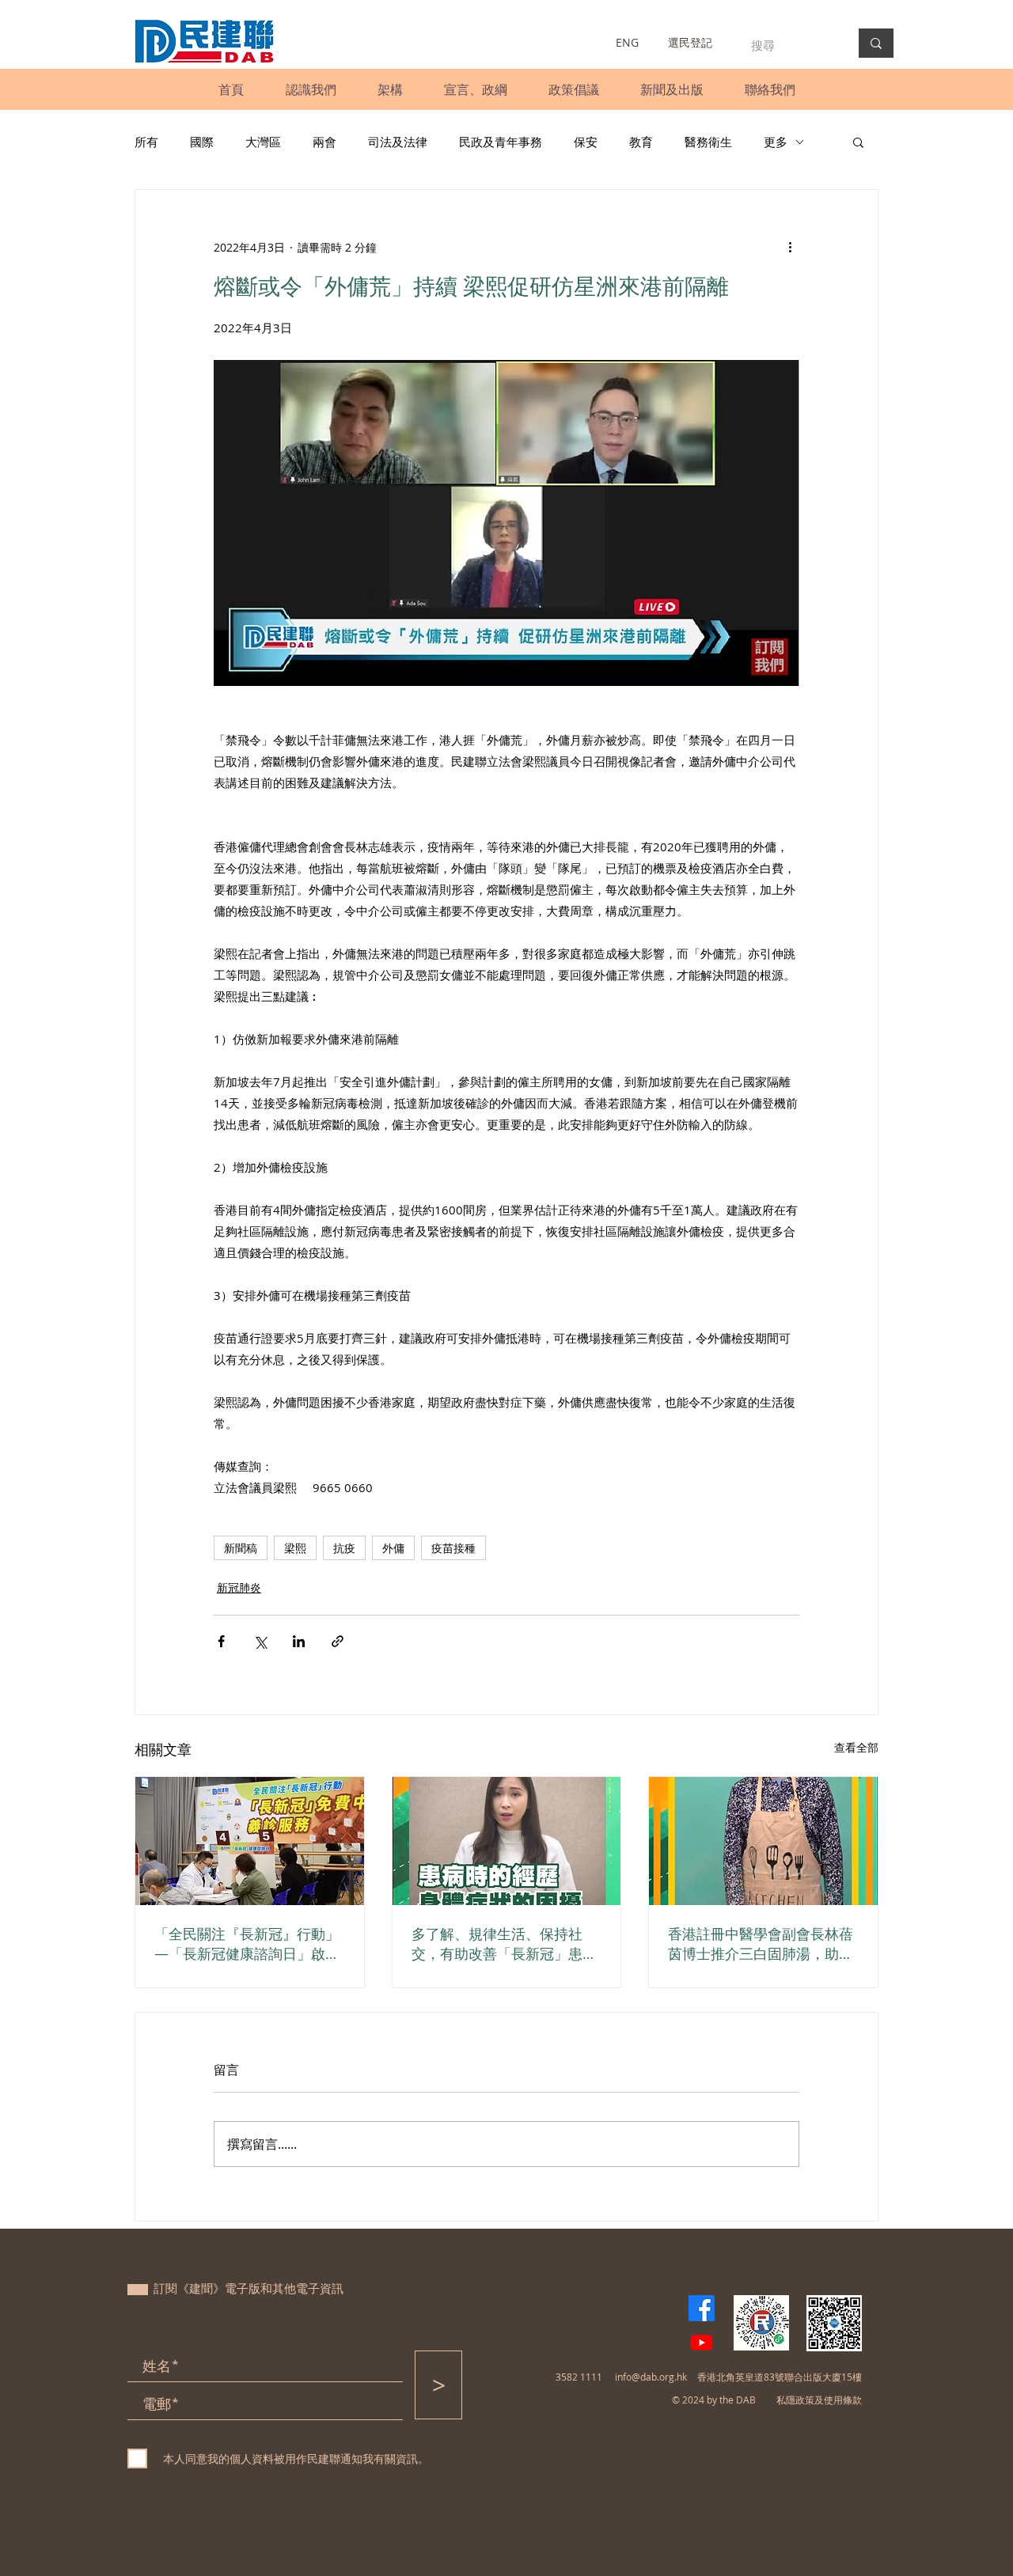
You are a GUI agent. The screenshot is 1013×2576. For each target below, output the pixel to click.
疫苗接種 (453, 1548)
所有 (146, 142)
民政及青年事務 (501, 142)
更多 (776, 142)
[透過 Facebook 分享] (221, 1641)
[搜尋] (876, 43)
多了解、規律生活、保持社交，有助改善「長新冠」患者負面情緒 (504, 1944)
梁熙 (295, 1548)
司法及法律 (398, 142)
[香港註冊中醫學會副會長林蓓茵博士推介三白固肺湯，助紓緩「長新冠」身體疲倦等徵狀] (763, 1841)
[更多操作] (790, 247)
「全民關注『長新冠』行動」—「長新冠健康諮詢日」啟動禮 (247, 1944)
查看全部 (856, 1747)
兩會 (324, 142)
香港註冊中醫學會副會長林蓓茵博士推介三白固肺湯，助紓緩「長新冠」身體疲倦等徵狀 (761, 1944)
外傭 (393, 1548)
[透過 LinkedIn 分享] (299, 1641)
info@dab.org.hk (651, 2377)
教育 (641, 142)
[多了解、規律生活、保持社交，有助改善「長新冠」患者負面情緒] (507, 1841)
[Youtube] (702, 2342)
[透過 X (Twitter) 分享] (260, 1641)
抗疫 (344, 1548)
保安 (586, 142)
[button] (311, 89)
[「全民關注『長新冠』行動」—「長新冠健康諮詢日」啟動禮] (250, 1841)
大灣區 (263, 142)
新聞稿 (241, 1548)
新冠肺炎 (239, 1587)
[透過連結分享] (338, 1641)
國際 (202, 142)
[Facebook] (702, 2308)
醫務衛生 (708, 142)
